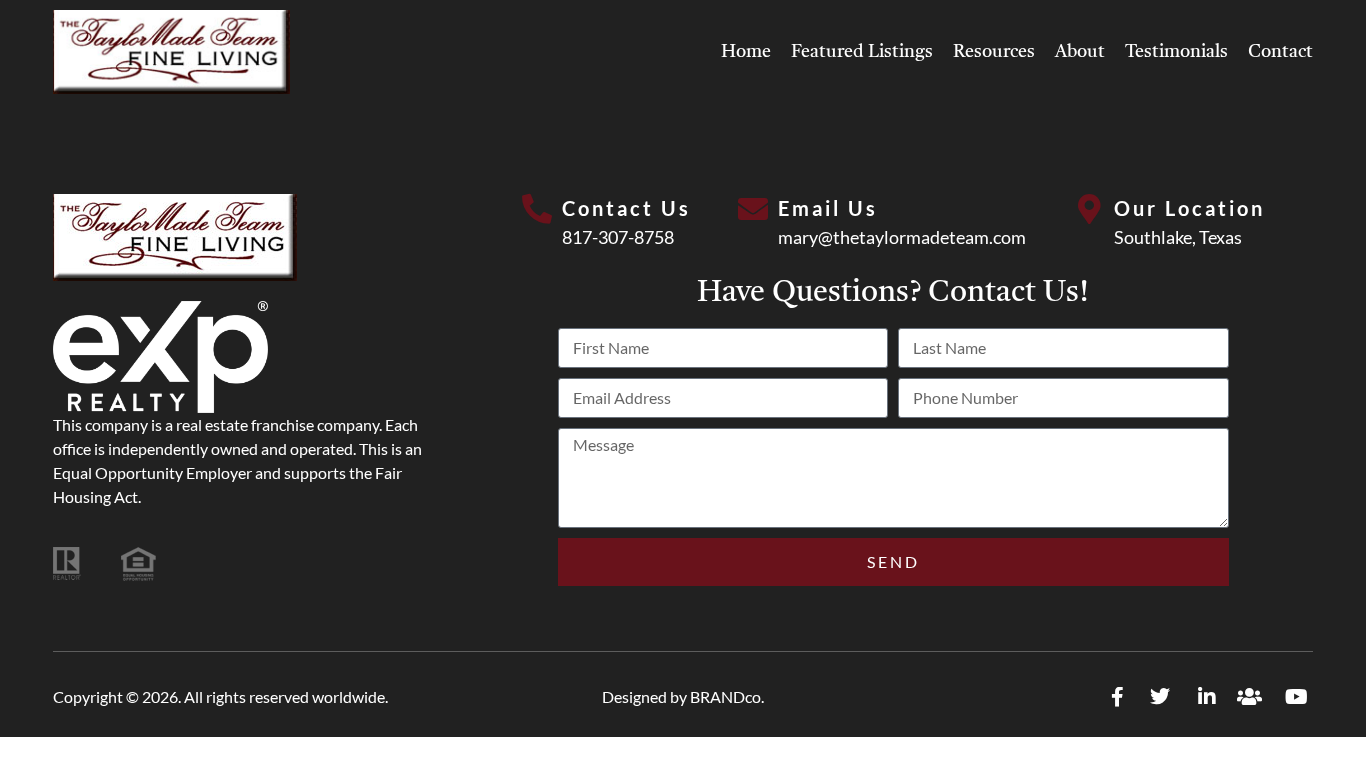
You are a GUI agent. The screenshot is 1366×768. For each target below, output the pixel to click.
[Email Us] (753, 209)
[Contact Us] (537, 209)
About (1080, 52)
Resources (994, 52)
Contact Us (626, 208)
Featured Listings (862, 52)
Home (746, 52)
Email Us (828, 208)
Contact (1280, 52)
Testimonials (1176, 52)
